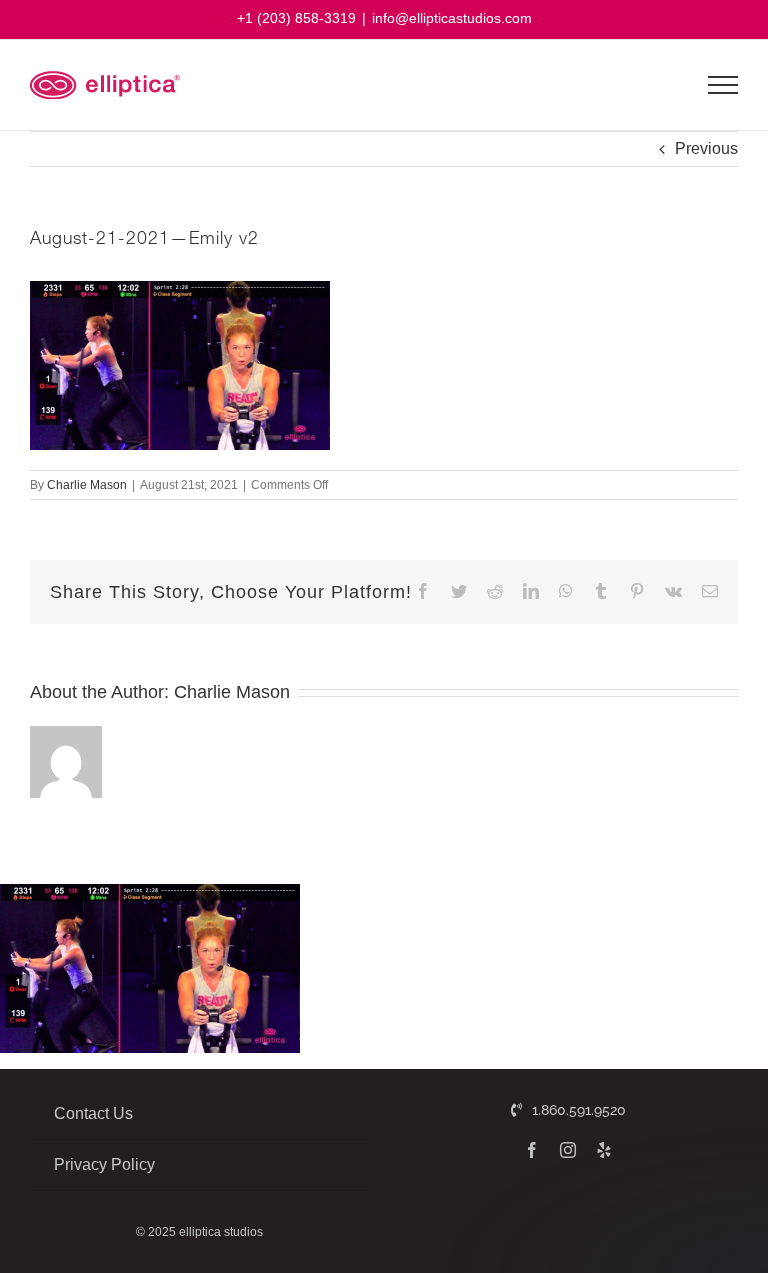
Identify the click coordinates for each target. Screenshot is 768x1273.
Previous (706, 148)
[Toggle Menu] (723, 85)
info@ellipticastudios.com (452, 18)
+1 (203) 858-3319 (296, 18)
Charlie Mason (87, 485)
